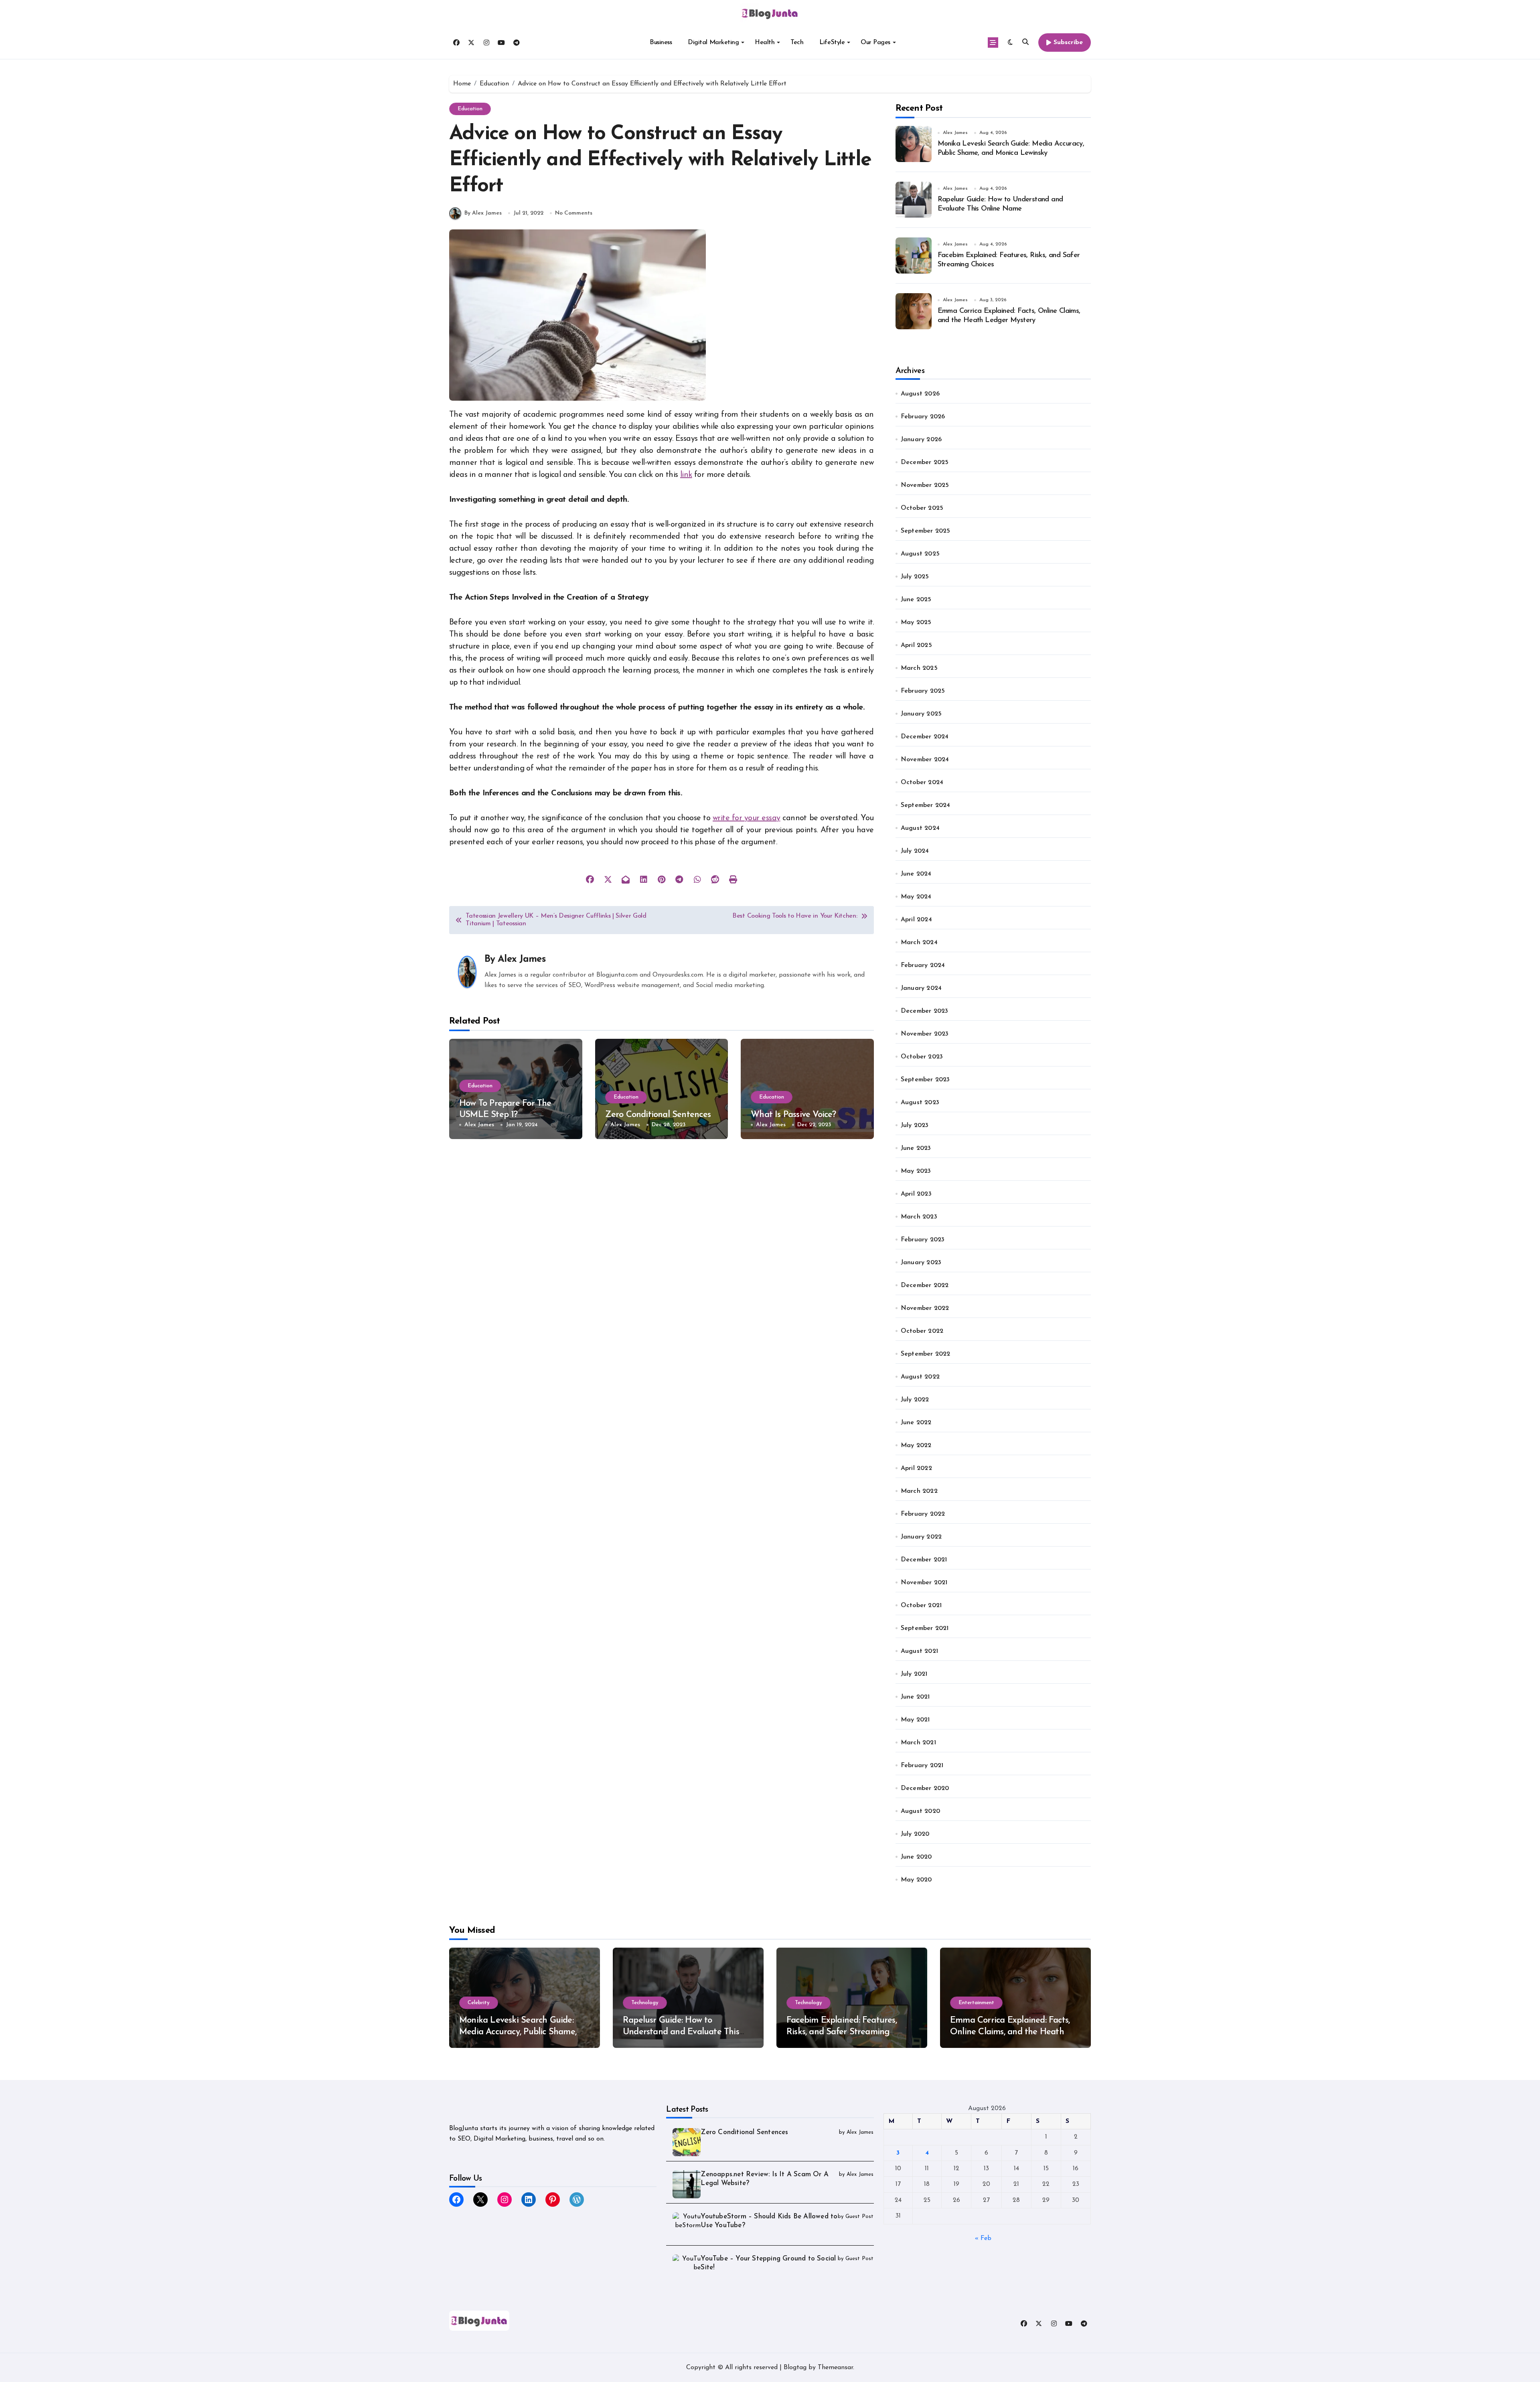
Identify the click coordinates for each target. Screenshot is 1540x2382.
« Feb (983, 2238)
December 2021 (924, 1560)
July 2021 (914, 1674)
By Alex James (483, 213)
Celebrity (479, 2003)
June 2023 (916, 1148)
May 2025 (916, 622)
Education (470, 109)
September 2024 (926, 805)
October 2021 (921, 1606)
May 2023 (916, 1171)
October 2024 (922, 783)
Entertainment (976, 2003)
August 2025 (920, 554)
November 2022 (925, 1308)
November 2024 (925, 760)
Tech (797, 43)
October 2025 (922, 508)
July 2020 (915, 1834)
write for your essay (746, 818)
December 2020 (925, 1788)
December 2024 (925, 737)
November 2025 (925, 485)
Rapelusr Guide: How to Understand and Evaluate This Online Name (681, 2032)
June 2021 (915, 1697)
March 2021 (918, 1743)
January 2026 (921, 440)
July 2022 (915, 1400)
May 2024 (916, 897)
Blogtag (795, 2368)
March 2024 (919, 943)
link (686, 475)
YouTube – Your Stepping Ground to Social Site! (768, 2263)
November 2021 (924, 1583)
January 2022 (921, 1537)
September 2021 (925, 1628)
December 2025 (925, 462)
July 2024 (915, 851)
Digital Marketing (713, 43)
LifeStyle (832, 43)
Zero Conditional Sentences (658, 1115)
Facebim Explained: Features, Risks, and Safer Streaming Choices (842, 2032)
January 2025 (921, 714)
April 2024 (916, 920)
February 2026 (923, 417)
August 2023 (920, 1103)
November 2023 (925, 1034)
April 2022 (916, 1468)
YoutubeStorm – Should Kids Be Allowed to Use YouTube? (769, 2221)
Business (661, 43)
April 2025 (916, 645)
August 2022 (920, 1377)
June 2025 (916, 600)
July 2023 (915, 1125)
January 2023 (921, 1263)
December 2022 (925, 1285)
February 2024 (923, 965)
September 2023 (925, 1080)
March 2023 (919, 1217)
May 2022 (916, 1445)
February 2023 (923, 1240)
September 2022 (926, 1354)
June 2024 (916, 874)
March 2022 (919, 1491)
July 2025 (915, 577)
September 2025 (926, 531)
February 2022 (923, 1514)
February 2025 (923, 691)
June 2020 (916, 1857)
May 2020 (916, 1880)
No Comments (574, 213)
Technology (645, 2003)
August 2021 (919, 1651)
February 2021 (922, 1766)
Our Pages (875, 43)
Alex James (521, 959)
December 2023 (925, 1011)
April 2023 (916, 1194)
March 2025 (919, 668)
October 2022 (922, 1331)
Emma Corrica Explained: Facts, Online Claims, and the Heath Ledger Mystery (1010, 2032)
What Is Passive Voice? (793, 1115)
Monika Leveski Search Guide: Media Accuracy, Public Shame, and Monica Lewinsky (518, 2032)
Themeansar (835, 2368)
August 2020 (920, 1811)
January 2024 (921, 988)
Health (765, 43)
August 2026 (920, 394)
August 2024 (920, 828)
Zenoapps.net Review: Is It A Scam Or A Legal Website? (765, 2179)
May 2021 (915, 1720)
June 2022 (916, 1423)
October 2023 (922, 1057)
